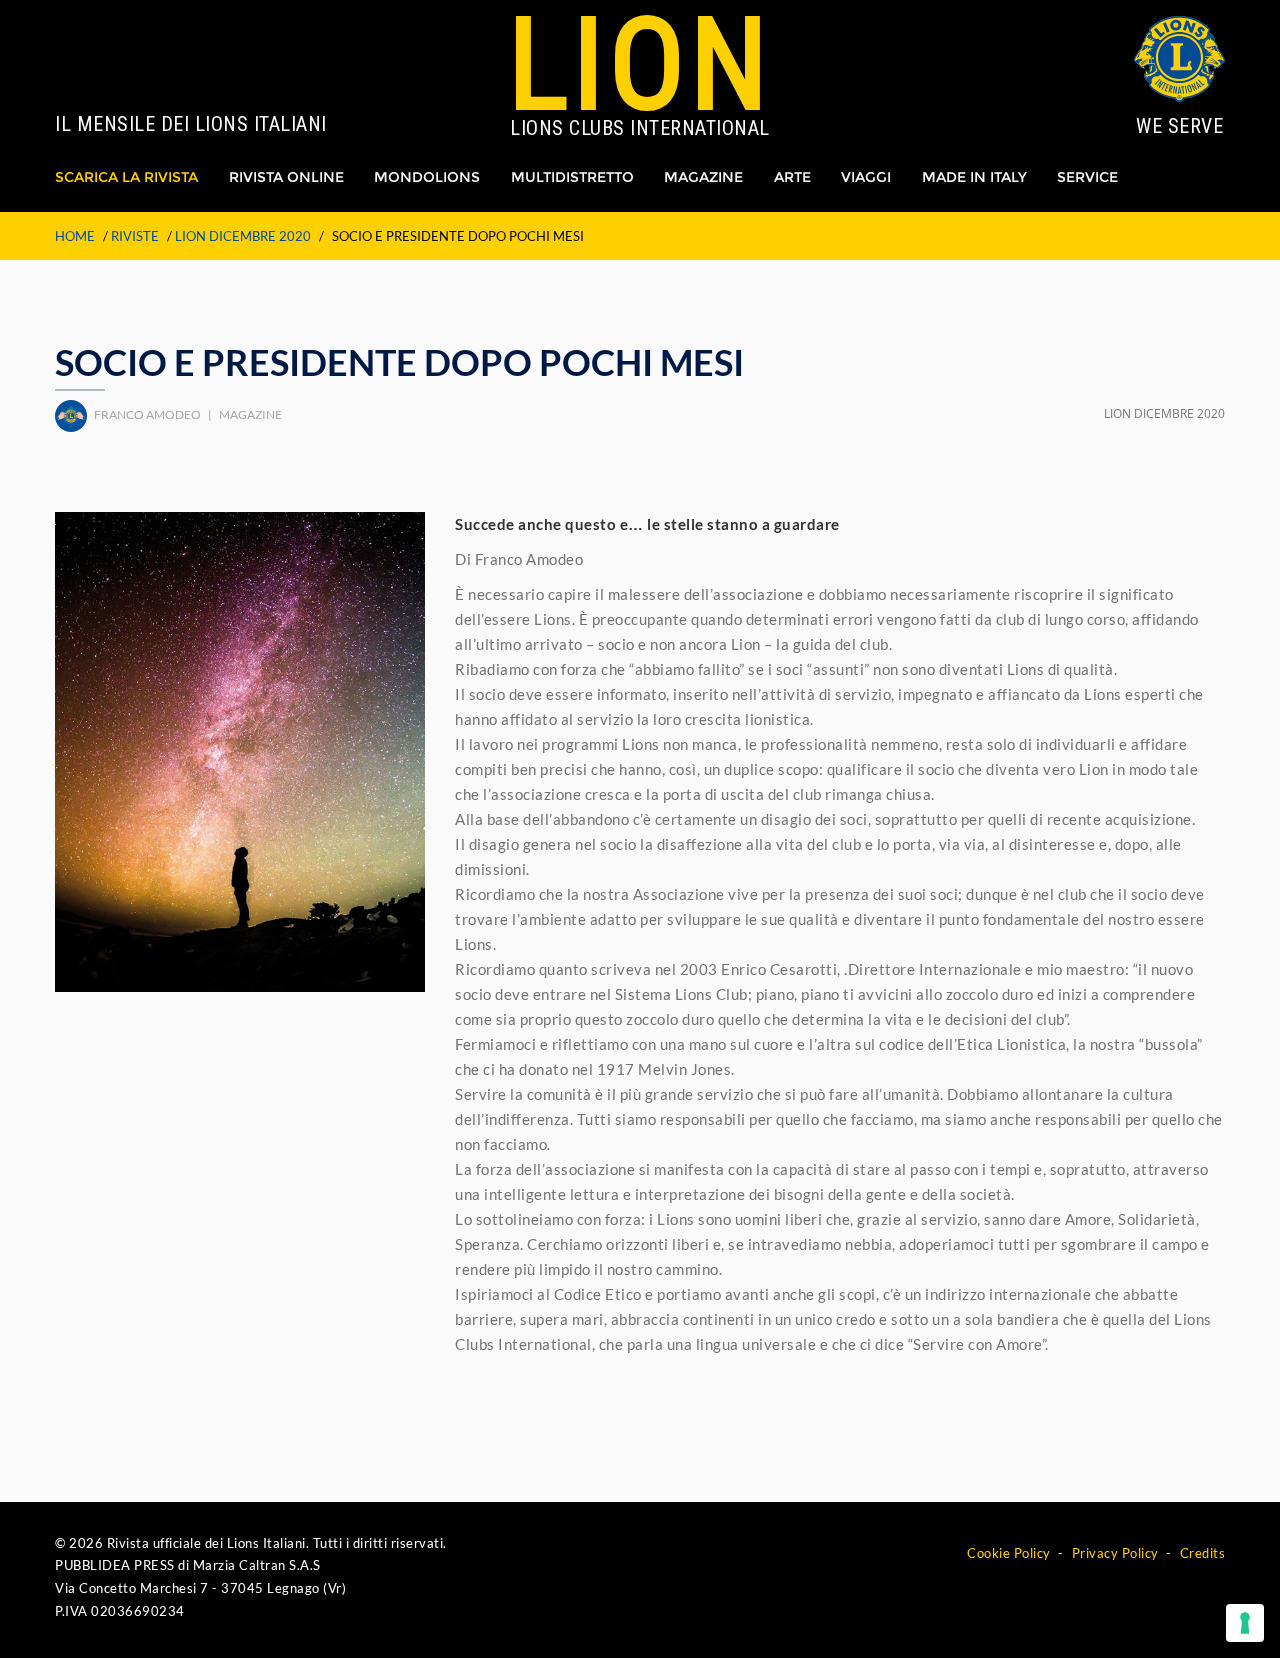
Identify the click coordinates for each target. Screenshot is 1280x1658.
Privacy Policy (1115, 1553)
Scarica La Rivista (126, 177)
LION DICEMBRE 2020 (243, 236)
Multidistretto (572, 177)
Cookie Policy (1009, 1553)
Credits (1203, 1553)
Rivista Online (286, 177)
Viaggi (866, 177)
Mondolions (427, 177)
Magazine (703, 177)
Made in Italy (974, 177)
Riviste (135, 236)
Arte (792, 177)
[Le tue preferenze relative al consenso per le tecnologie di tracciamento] (1245, 1623)
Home (75, 236)
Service (1087, 177)
